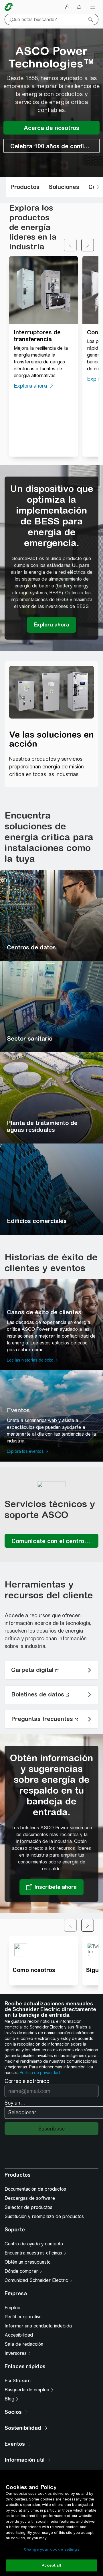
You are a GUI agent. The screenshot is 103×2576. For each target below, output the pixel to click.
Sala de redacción (24, 2344)
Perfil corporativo (23, 2317)
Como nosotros (34, 1970)
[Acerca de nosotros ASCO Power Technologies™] (51, 128)
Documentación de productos (35, 2189)
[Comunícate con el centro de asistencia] (51, 1541)
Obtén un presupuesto (28, 2262)
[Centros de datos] (51, 915)
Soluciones (64, 187)
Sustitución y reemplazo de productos (44, 2216)
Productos (25, 187)
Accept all (51, 2565)
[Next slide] (88, 245)
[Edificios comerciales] (51, 1189)
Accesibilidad (19, 2335)
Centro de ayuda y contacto (34, 2244)
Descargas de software (30, 2198)
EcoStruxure (18, 2381)
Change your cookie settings (51, 2549)
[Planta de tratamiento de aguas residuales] (51, 1098)
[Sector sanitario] (51, 1007)
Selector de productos (28, 2207)
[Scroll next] (98, 187)
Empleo (12, 2308)
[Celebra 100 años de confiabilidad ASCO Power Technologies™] (51, 146)
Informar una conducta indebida (38, 2326)
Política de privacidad (40, 2073)
